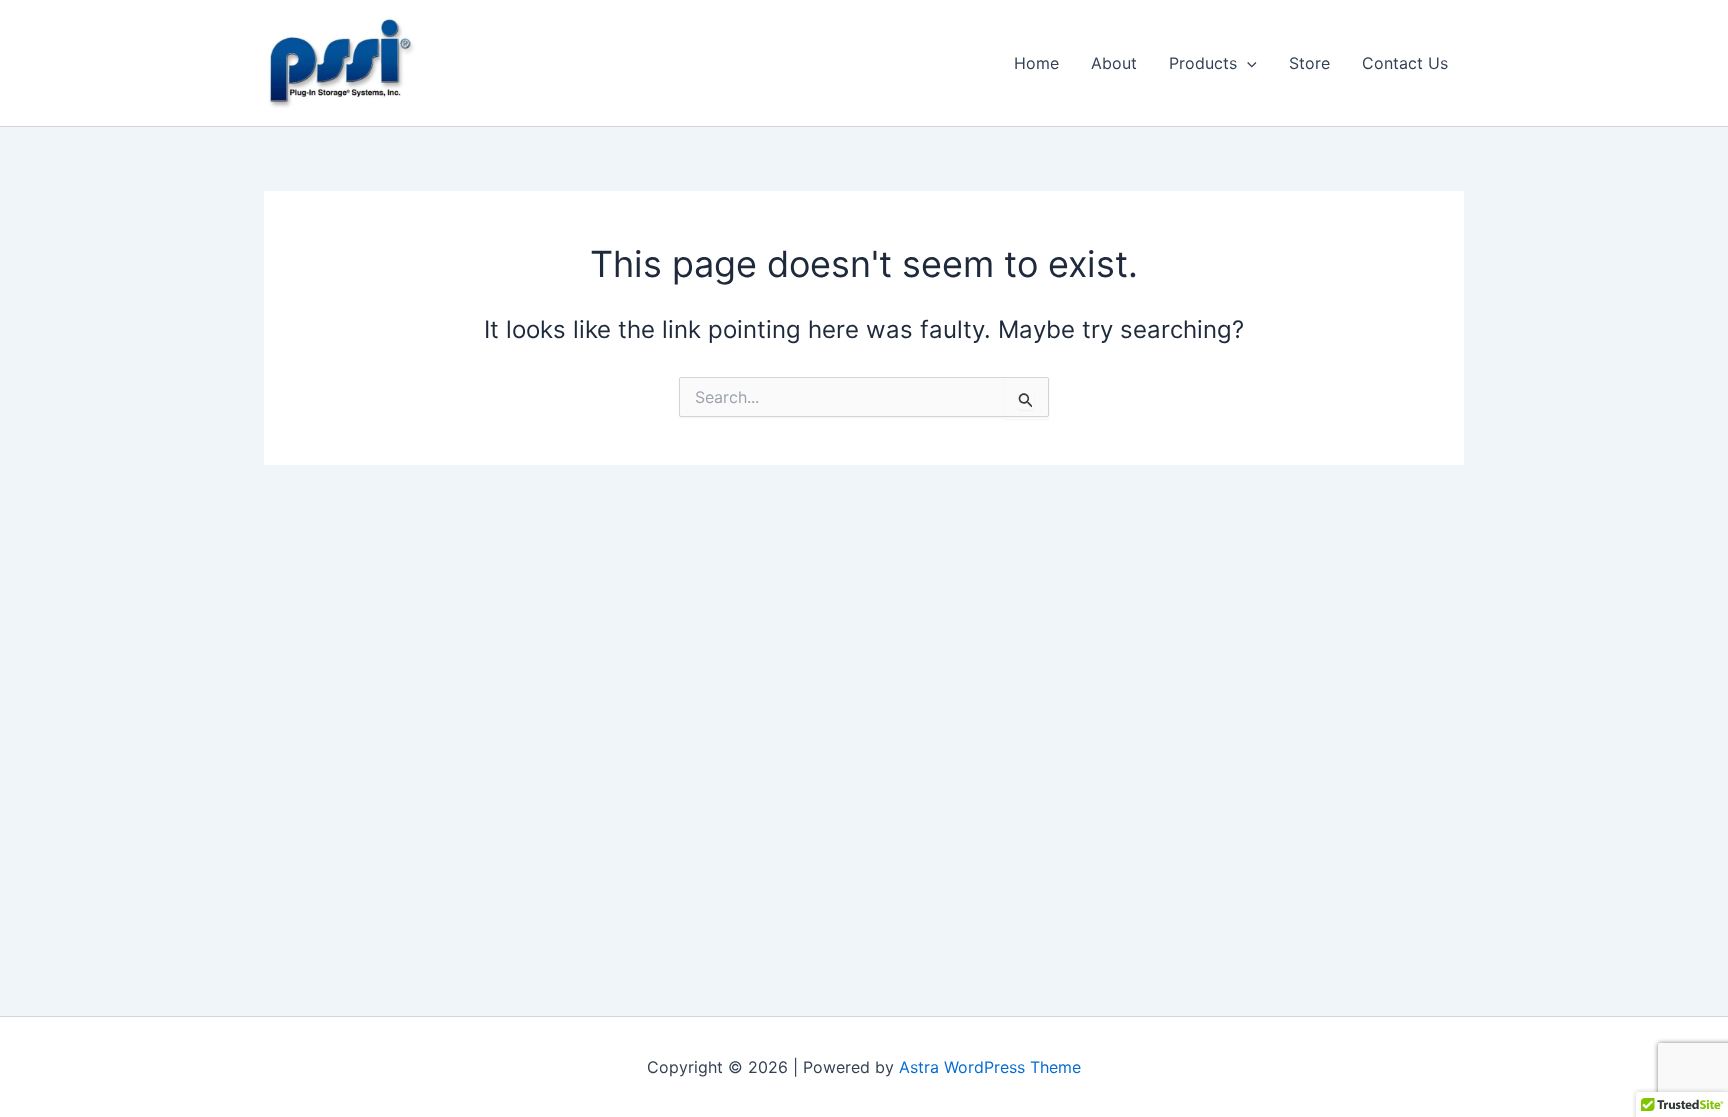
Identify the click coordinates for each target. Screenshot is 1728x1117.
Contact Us (1405, 63)
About (1114, 63)
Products (1203, 63)
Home (1036, 63)
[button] (1247, 63)
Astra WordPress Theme (990, 1067)
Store (1309, 63)
